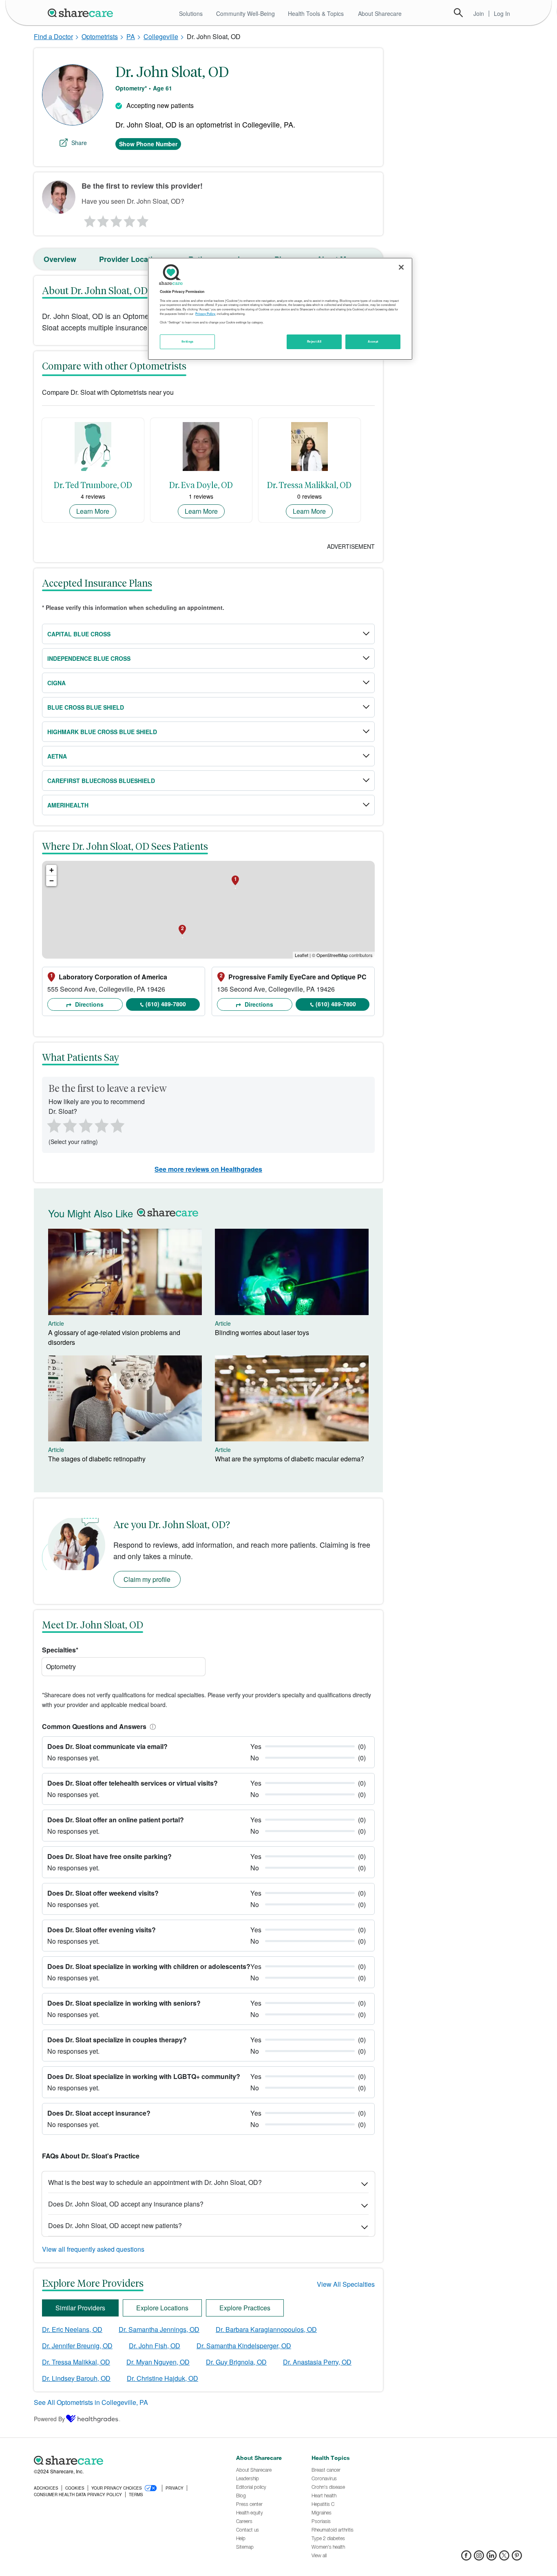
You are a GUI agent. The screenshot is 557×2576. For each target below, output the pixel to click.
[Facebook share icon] (466, 2558)
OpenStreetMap (332, 955)
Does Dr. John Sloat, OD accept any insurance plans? (126, 2204)
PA (131, 36)
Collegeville (161, 36)
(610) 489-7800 (166, 1004)
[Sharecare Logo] (82, 13)
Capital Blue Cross (79, 634)
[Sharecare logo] (124, 2460)
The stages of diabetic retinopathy (97, 1459)
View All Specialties (346, 2284)
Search (458, 13)
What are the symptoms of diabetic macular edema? (290, 1459)
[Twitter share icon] (504, 2558)
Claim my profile (147, 1579)
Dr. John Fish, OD (155, 2346)
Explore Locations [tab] (162, 2308)
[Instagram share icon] (479, 2558)
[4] (130, 219)
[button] (151, 1726)
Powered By (49, 2419)
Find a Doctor (53, 36)
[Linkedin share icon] (492, 2558)
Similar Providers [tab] (80, 2308)
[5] (143, 219)
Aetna (57, 756)
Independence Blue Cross (89, 658)
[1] (88, 219)
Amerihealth (68, 805)
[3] (116, 219)
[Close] (401, 267)
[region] (280, 309)
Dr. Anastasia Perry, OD (317, 2362)
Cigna (56, 683)
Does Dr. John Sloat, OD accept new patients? (115, 2225)
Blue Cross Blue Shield (86, 707)
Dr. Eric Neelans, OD (72, 2329)
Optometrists (100, 36)
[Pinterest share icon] (517, 2558)
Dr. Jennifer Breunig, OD (77, 2346)
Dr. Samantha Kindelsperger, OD (244, 2346)
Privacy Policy (205, 314)
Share (79, 143)
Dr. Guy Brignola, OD (236, 2362)
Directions (88, 1004)
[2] (102, 219)
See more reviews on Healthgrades (208, 1169)
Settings (188, 341)
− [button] (52, 881)
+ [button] (52, 870)
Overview (60, 259)
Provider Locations (132, 259)
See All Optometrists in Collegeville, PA (91, 2402)
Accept (373, 341)
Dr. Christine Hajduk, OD (162, 2378)
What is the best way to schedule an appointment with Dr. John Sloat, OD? (155, 2182)
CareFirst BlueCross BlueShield (101, 781)
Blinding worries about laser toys (262, 1332)
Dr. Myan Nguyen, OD (158, 2362)
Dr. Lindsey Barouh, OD (76, 2378)
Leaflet (302, 955)
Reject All (314, 341)
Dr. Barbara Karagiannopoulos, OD (266, 2329)
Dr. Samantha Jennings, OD (159, 2329)
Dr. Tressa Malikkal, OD (76, 2362)
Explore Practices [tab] (245, 2308)
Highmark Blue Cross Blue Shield (102, 732)
